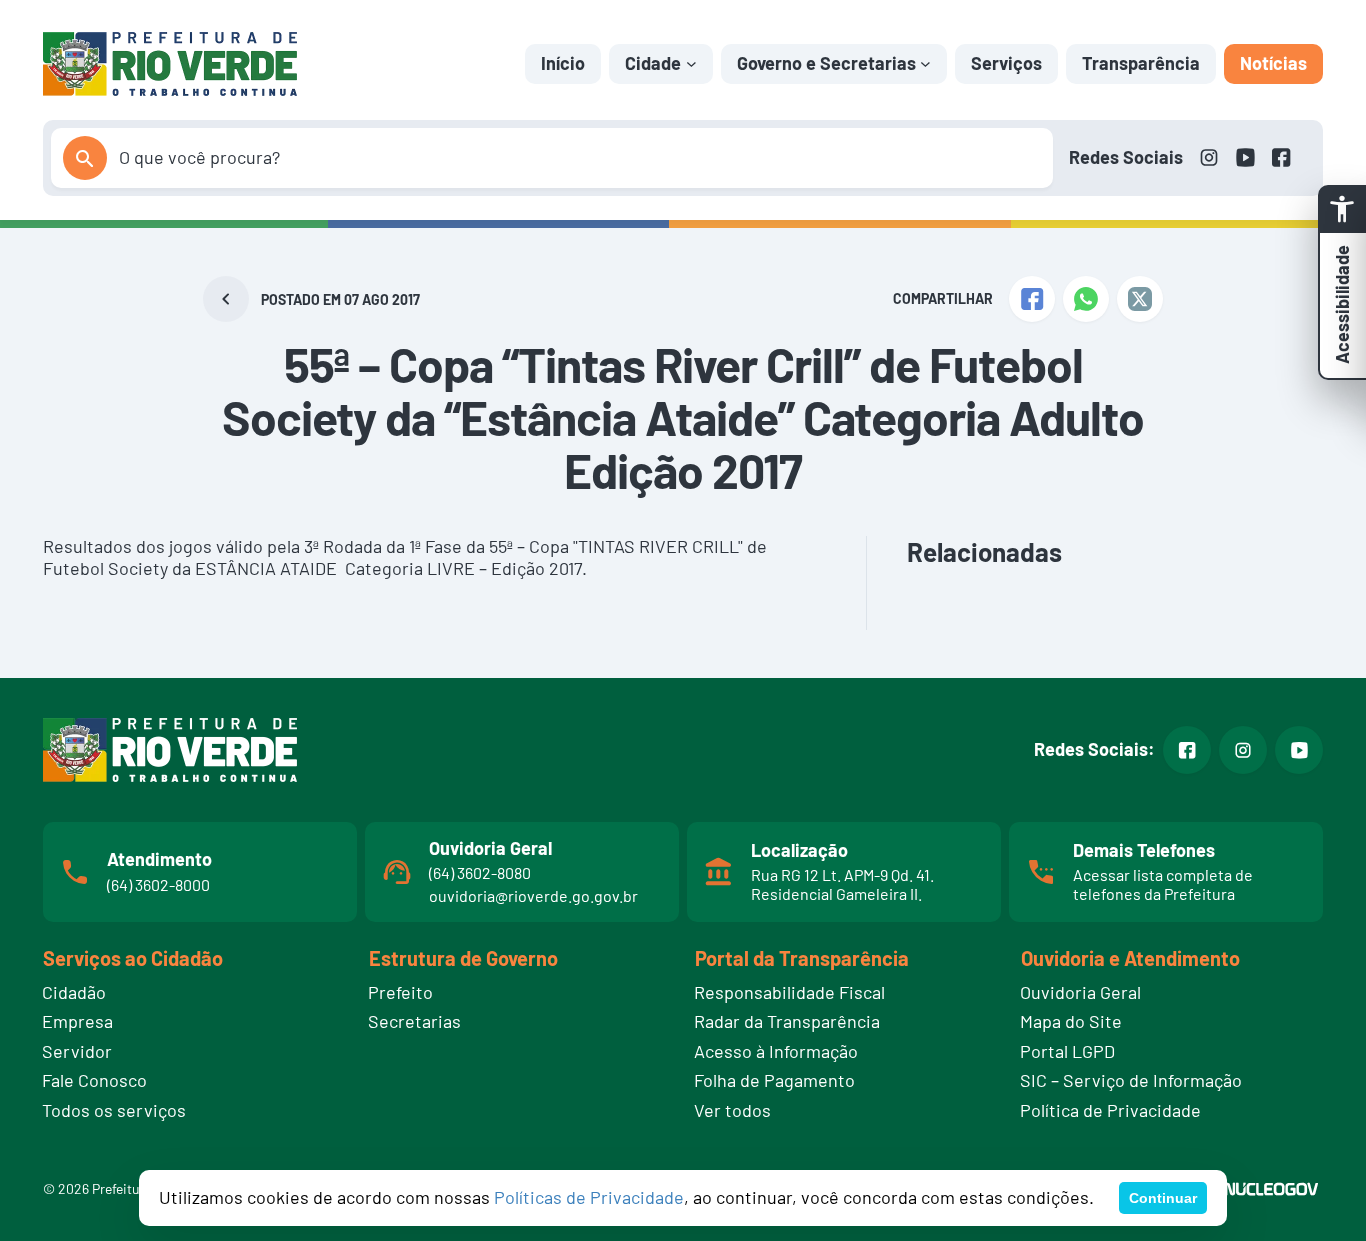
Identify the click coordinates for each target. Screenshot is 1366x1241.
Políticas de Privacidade (589, 1197)
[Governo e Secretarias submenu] (925, 63)
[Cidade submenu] (691, 63)
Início (563, 63)
